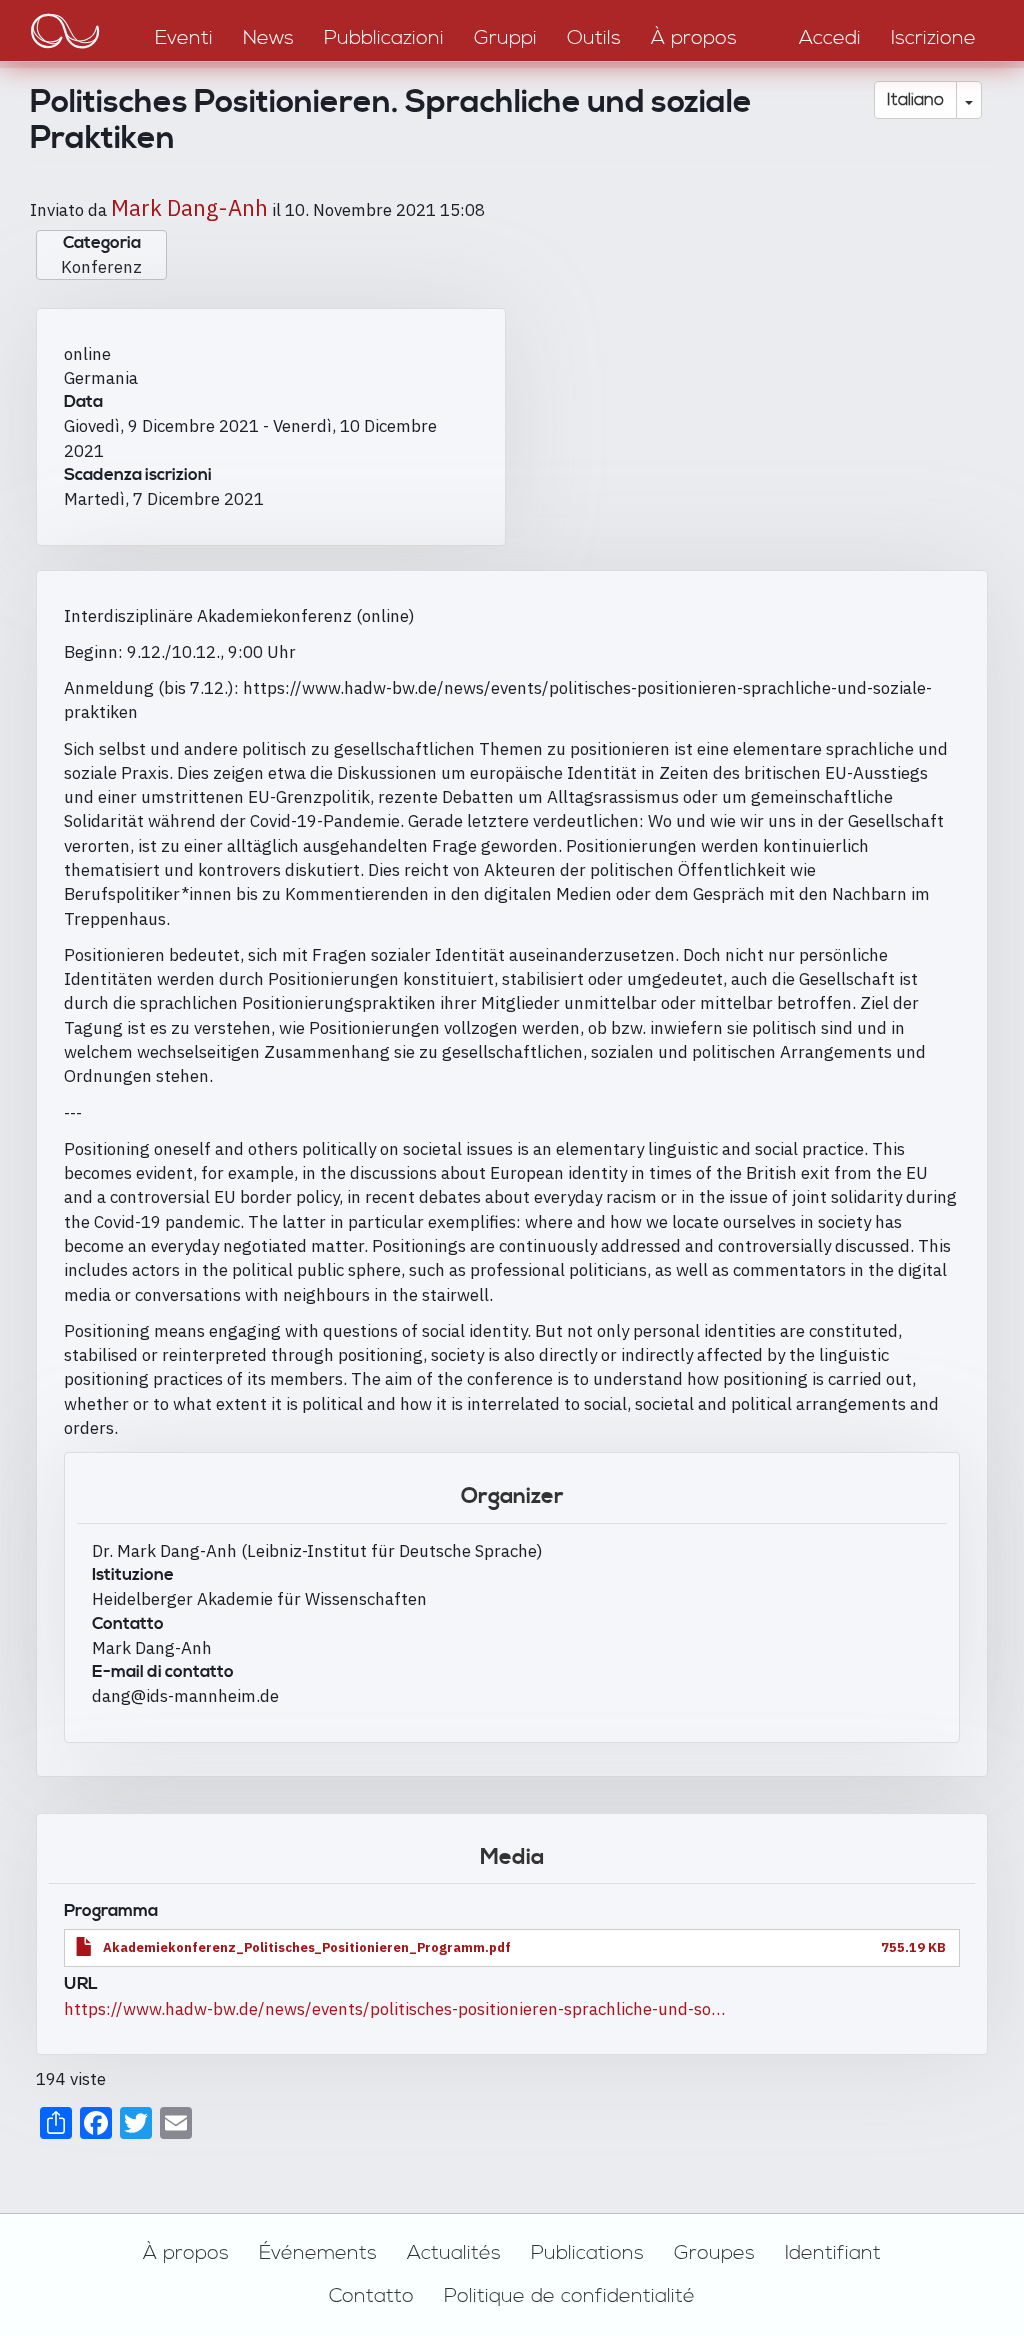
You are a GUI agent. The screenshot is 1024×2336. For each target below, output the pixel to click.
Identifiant (833, 2253)
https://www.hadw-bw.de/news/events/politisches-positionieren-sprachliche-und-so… (394, 2009)
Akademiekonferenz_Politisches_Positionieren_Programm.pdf (307, 1947)
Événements (318, 2253)
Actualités (454, 2253)
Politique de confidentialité (569, 2296)
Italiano (915, 100)
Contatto (371, 2296)
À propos (186, 2253)
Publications (587, 2253)
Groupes (714, 2253)
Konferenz (101, 267)
